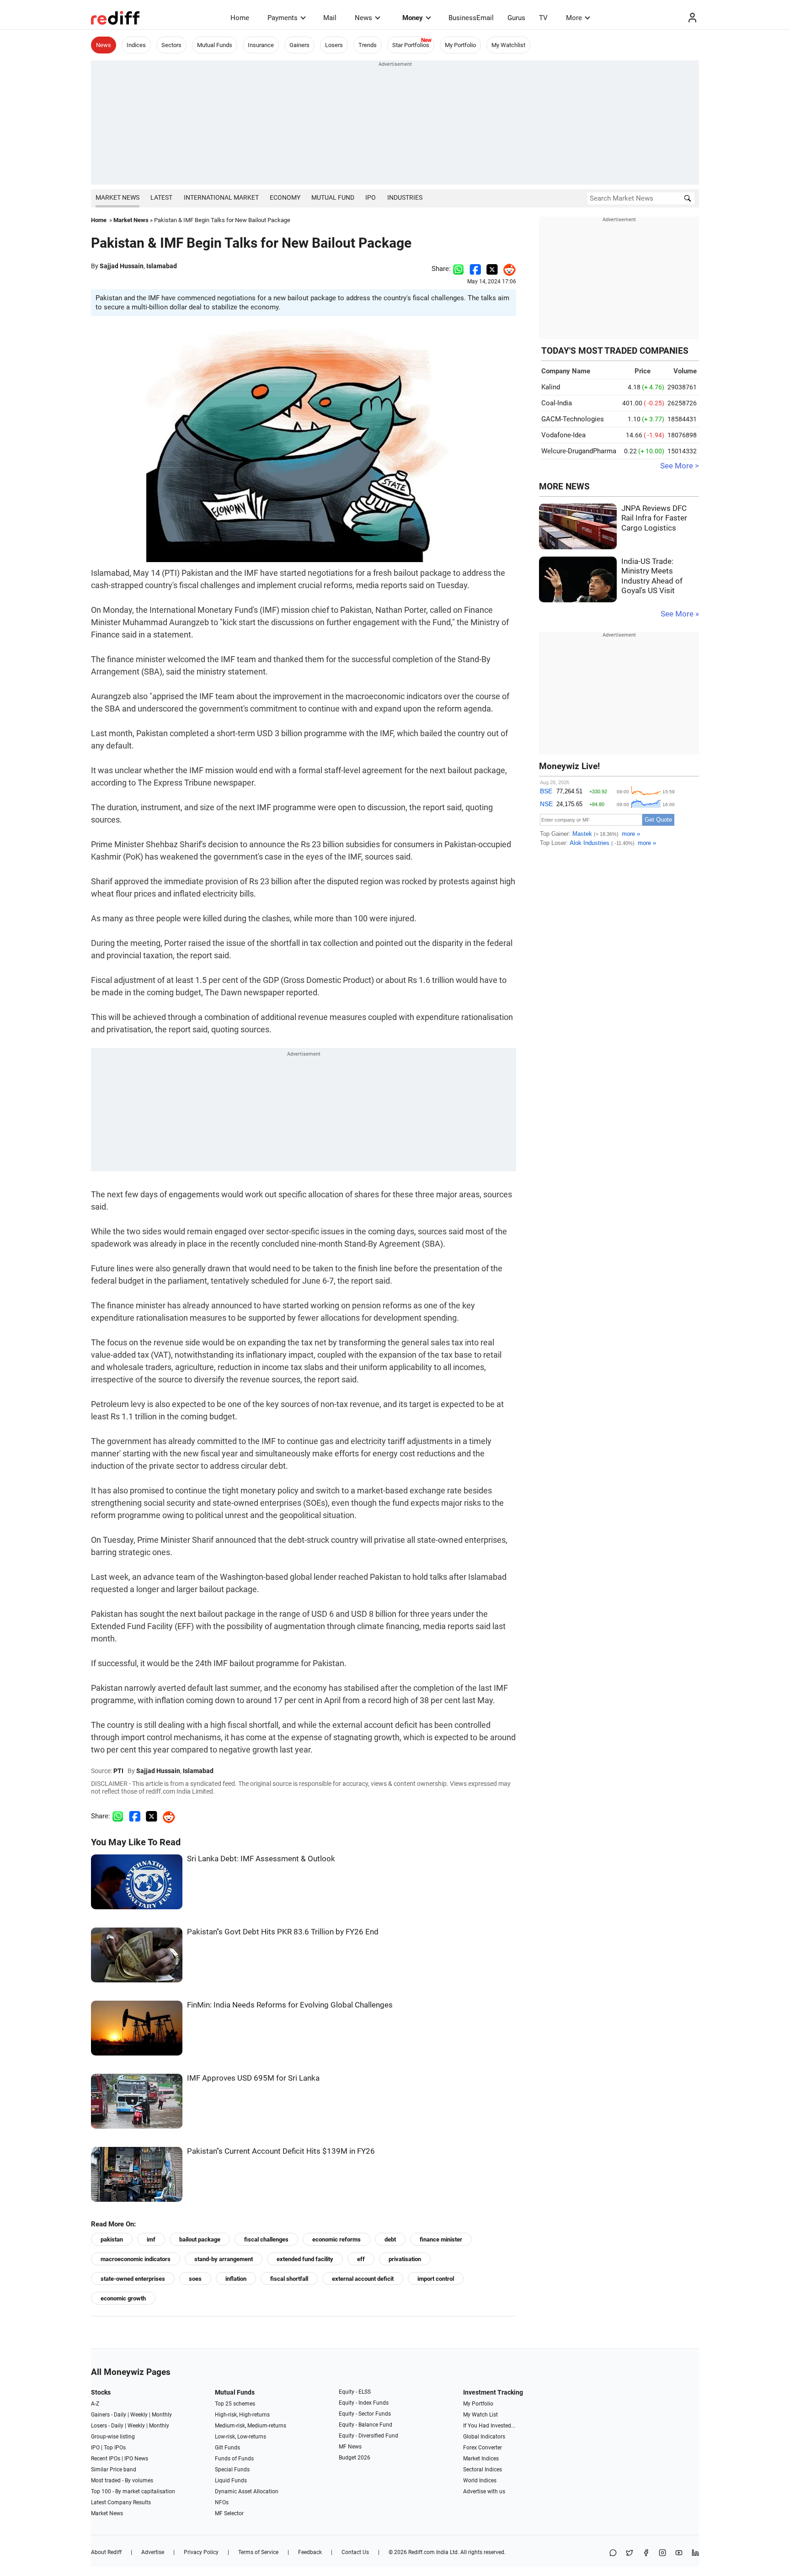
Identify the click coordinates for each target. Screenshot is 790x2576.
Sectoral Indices (483, 2470)
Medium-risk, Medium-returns (251, 2426)
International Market (221, 197)
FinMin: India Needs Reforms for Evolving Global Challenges (290, 2005)
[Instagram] (662, 2553)
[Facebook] (646, 2553)
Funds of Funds (234, 2459)
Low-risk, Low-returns (240, 2437)
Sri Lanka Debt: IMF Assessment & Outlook (261, 1859)
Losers (334, 45)
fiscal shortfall (289, 2279)
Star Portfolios (411, 45)
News (363, 18)
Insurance (261, 45)
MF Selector (229, 2513)
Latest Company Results (121, 2502)
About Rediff (106, 2552)
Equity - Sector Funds (365, 2414)
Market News (117, 197)
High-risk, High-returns (242, 2415)
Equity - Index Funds (364, 2403)
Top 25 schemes (235, 2404)
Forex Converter (483, 2448)
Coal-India (557, 403)
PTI (118, 1771)
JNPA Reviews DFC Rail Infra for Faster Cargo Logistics (654, 518)
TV (543, 18)
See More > (680, 466)
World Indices (480, 2480)
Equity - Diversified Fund (368, 2436)
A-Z (95, 2404)
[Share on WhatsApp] (613, 2553)
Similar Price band (114, 2470)
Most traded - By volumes (122, 2480)
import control (436, 2279)
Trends (368, 45)
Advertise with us (484, 2491)
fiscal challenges (266, 2239)
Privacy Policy (201, 2552)
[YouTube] (679, 2553)
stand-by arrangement (224, 2259)
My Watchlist (508, 45)
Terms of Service (258, 2552)
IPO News (136, 2459)
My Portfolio (460, 45)
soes (195, 2279)
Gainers (299, 45)
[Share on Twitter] (492, 269)
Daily (120, 2415)
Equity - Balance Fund (366, 2425)
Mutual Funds (215, 45)
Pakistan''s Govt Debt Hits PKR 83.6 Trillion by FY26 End (283, 1932)
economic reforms (336, 2239)
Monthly (162, 2415)
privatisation (405, 2259)
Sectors (171, 45)
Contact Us (355, 2552)
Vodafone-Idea (563, 435)
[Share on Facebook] (475, 269)
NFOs (222, 2502)
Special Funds (232, 2470)
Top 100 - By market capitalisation (133, 2491)
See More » (680, 614)
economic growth (123, 2298)
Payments (283, 18)
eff (361, 2259)
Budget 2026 (355, 2458)
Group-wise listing (113, 2437)
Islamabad (162, 266)
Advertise (153, 2552)
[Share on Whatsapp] (458, 269)
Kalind (551, 387)
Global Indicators (484, 2437)
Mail (330, 18)
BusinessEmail (471, 18)
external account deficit (363, 2279)
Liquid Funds (231, 2480)
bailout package (200, 2239)
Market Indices (481, 2459)
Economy (285, 197)
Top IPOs (115, 2448)
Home (240, 18)
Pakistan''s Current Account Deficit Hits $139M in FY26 (281, 2151)
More (574, 18)
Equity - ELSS (355, 2392)
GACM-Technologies (573, 419)
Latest (161, 197)
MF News (350, 2447)
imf (151, 2239)
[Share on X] (630, 2553)
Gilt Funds (227, 2448)
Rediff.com (422, 2552)
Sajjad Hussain (122, 266)
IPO (371, 197)
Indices (136, 45)
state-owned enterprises (133, 2279)
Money (413, 18)
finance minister (441, 2239)
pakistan (112, 2239)
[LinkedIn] (695, 2553)
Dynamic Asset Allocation (247, 2491)
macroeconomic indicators (136, 2259)
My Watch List (480, 2415)
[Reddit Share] (507, 269)
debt (390, 2239)
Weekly (139, 2415)
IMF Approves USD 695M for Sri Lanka (253, 2078)
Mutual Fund (333, 197)
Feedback (310, 2552)
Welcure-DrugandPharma (579, 451)
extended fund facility (305, 2259)
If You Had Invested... (489, 2426)
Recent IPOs (106, 2459)
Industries (405, 197)
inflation (236, 2279)
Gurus (516, 18)
